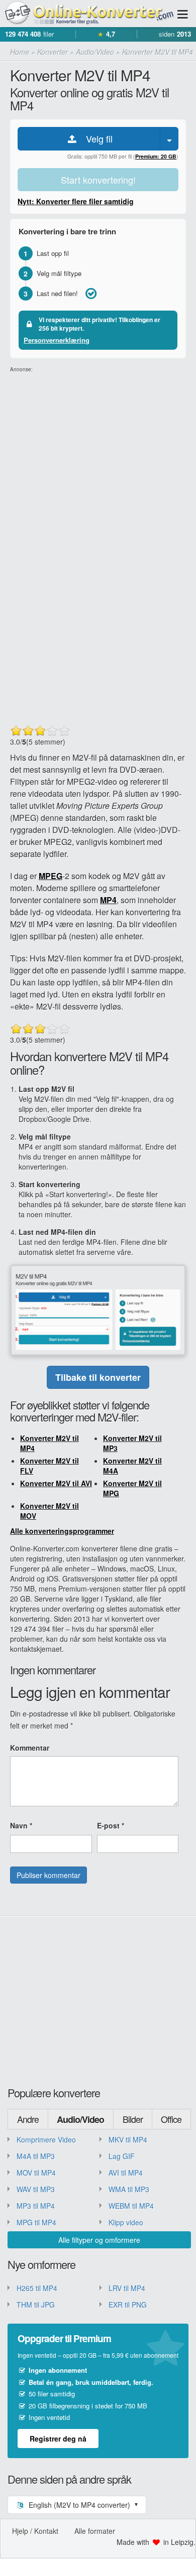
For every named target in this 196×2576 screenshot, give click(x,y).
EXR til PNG (128, 2305)
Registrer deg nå (58, 2439)
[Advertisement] (98, 471)
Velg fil (95, 138)
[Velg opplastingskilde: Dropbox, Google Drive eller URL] (169, 139)
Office (171, 2119)
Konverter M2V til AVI (56, 1483)
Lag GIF (122, 2156)
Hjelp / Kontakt (35, 2531)
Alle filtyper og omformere (99, 2240)
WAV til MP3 (36, 2189)
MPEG (51, 876)
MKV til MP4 (128, 2139)
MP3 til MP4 (36, 2206)
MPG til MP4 (36, 2222)
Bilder (133, 2119)
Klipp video (126, 2222)
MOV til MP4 (36, 2173)
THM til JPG (36, 2305)
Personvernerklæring (57, 340)
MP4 (108, 900)
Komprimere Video (46, 2139)
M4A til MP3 (36, 2156)
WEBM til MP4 (131, 2206)
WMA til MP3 (129, 2189)
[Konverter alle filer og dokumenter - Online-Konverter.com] (88, 13)
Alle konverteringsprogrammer (62, 1531)
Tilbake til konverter (98, 1377)
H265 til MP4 (37, 2288)
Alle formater (95, 2531)
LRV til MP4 (127, 2288)
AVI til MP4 (126, 2173)
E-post (111, 1825)
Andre (28, 2119)
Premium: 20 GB (156, 156)
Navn (21, 1825)
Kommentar (30, 1748)
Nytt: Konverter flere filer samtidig (76, 201)
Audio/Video (80, 2119)
